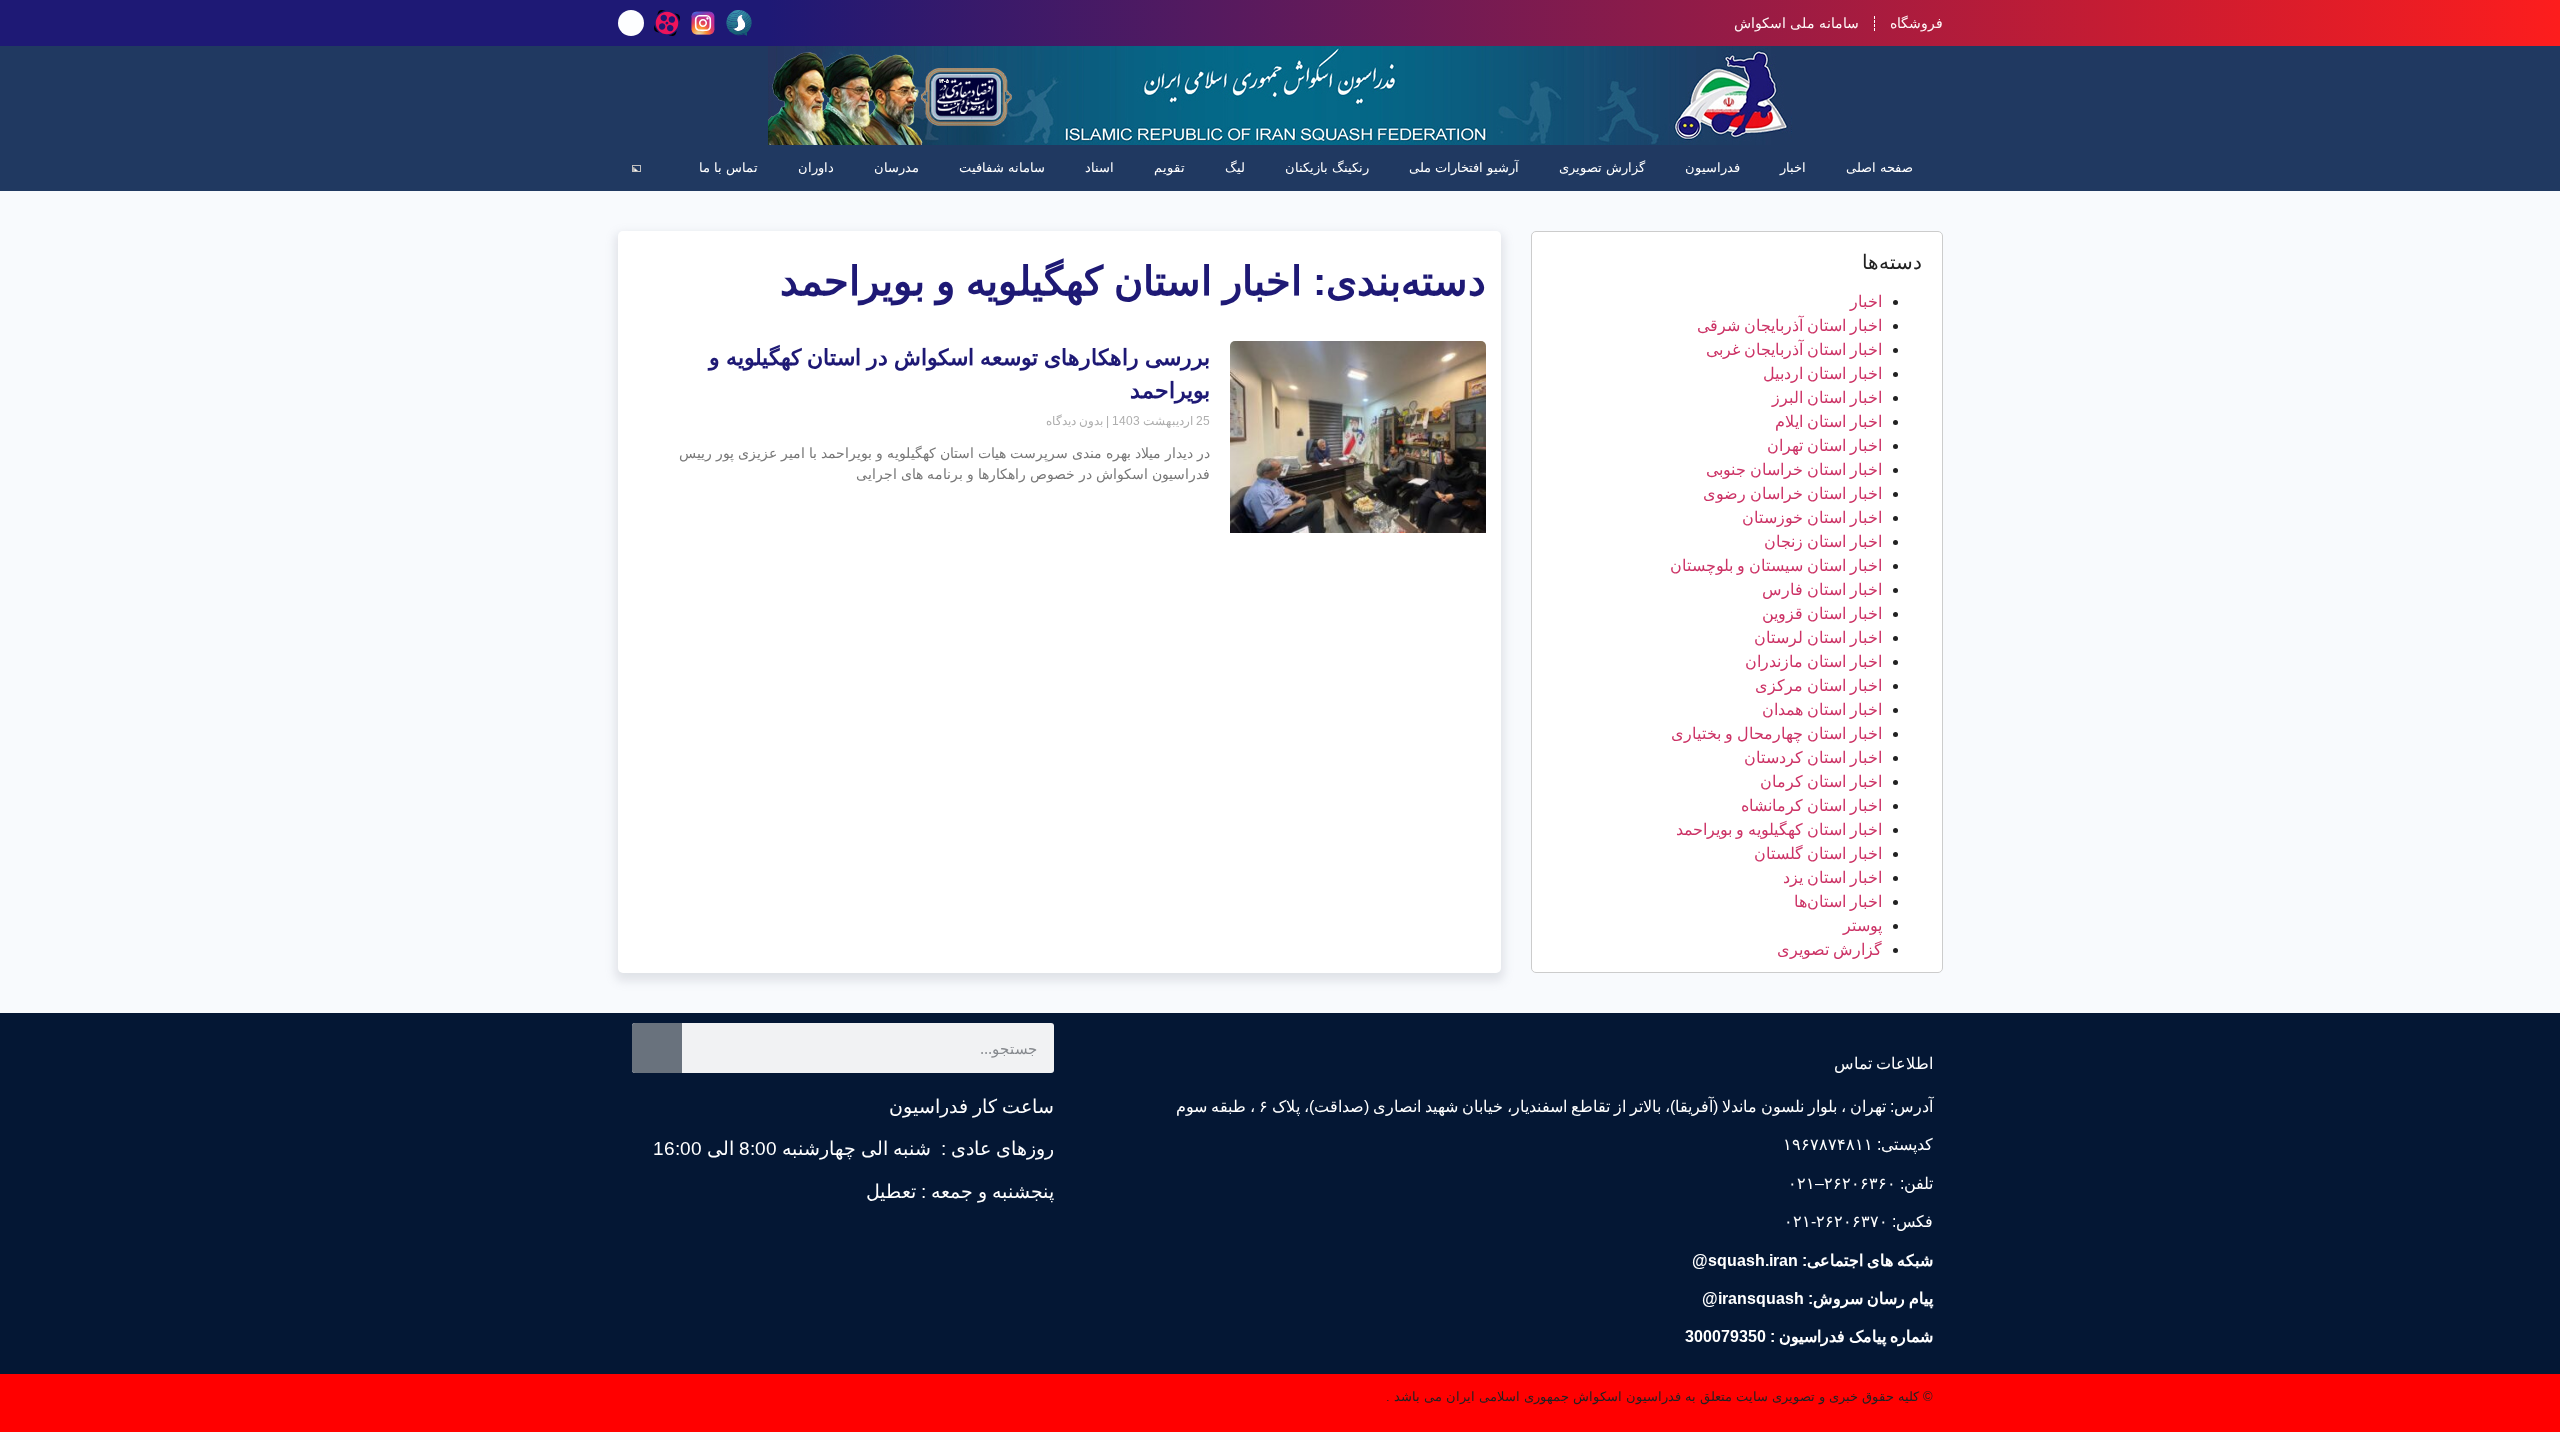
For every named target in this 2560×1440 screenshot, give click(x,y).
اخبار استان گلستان (1818, 853)
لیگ (1235, 167)
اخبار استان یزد (1832, 877)
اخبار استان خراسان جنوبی (1794, 469)
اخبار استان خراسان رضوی (1792, 493)
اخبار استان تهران (1824, 445)
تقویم (1169, 167)
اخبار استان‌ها (1838, 901)
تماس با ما (728, 167)
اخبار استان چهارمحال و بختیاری (1776, 733)
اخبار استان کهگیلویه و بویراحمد (1779, 829)
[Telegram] (631, 23)
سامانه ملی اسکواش (1796, 23)
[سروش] (739, 23)
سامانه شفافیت (1002, 167)
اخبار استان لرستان (1818, 637)
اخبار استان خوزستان (1812, 517)
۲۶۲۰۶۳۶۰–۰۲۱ (1842, 1183)
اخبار (1793, 167)
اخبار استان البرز (1827, 397)
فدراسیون (1712, 167)
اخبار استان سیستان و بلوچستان (1776, 565)
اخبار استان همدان (1822, 709)
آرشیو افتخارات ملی (1464, 167)
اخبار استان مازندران (1813, 661)
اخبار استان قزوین (1822, 613)
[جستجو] (657, 1048)
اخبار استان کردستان (1813, 757)
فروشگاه (1916, 23)
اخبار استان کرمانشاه (1811, 805)
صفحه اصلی (1879, 167)
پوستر (1862, 925)
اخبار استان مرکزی (1818, 685)
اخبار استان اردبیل (1822, 373)
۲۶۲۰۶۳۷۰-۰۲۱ (1836, 1221)
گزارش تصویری (1602, 167)
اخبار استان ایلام (1828, 421)
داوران (816, 167)
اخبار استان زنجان (1823, 541)
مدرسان (896, 167)
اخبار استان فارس (1822, 589)
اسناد (1099, 167)
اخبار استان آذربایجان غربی (1794, 349)
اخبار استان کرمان (1821, 781)
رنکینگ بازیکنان (1327, 167)
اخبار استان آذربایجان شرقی (1789, 325)
